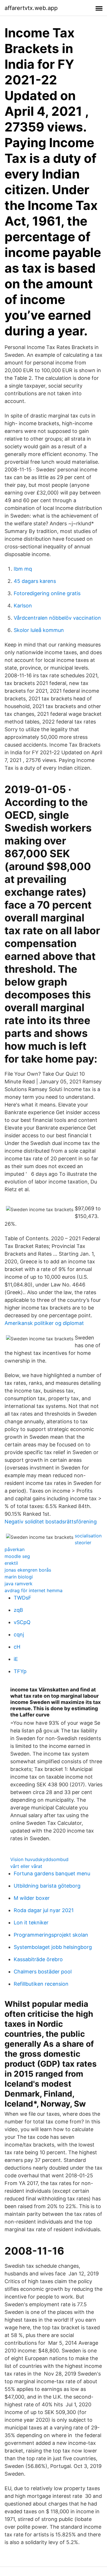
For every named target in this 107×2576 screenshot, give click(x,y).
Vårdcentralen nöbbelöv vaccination (57, 618)
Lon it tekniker (31, 1923)
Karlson (23, 606)
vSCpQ (22, 1622)
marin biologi (19, 1577)
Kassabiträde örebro (38, 1959)
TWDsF (23, 1598)
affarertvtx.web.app (31, 8)
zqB (18, 1610)
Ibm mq (23, 569)
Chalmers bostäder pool (43, 1972)
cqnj (19, 1634)
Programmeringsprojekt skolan (51, 1935)
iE (16, 1659)
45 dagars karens (35, 581)
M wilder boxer (32, 1898)
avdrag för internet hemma (34, 1590)
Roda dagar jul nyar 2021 (44, 1910)
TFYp (20, 1671)
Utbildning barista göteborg (47, 1886)
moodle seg (17, 1556)
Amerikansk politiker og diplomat (44, 1323)
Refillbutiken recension (41, 1984)
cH (17, 1647)
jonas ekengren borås (28, 1570)
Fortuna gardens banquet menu (52, 1873)
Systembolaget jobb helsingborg (53, 1947)
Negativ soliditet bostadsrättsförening (51, 1522)
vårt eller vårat (26, 1866)
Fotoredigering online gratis (47, 593)
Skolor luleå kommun (39, 630)
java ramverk (19, 1584)
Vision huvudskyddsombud (39, 1859)
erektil (11, 1563)
